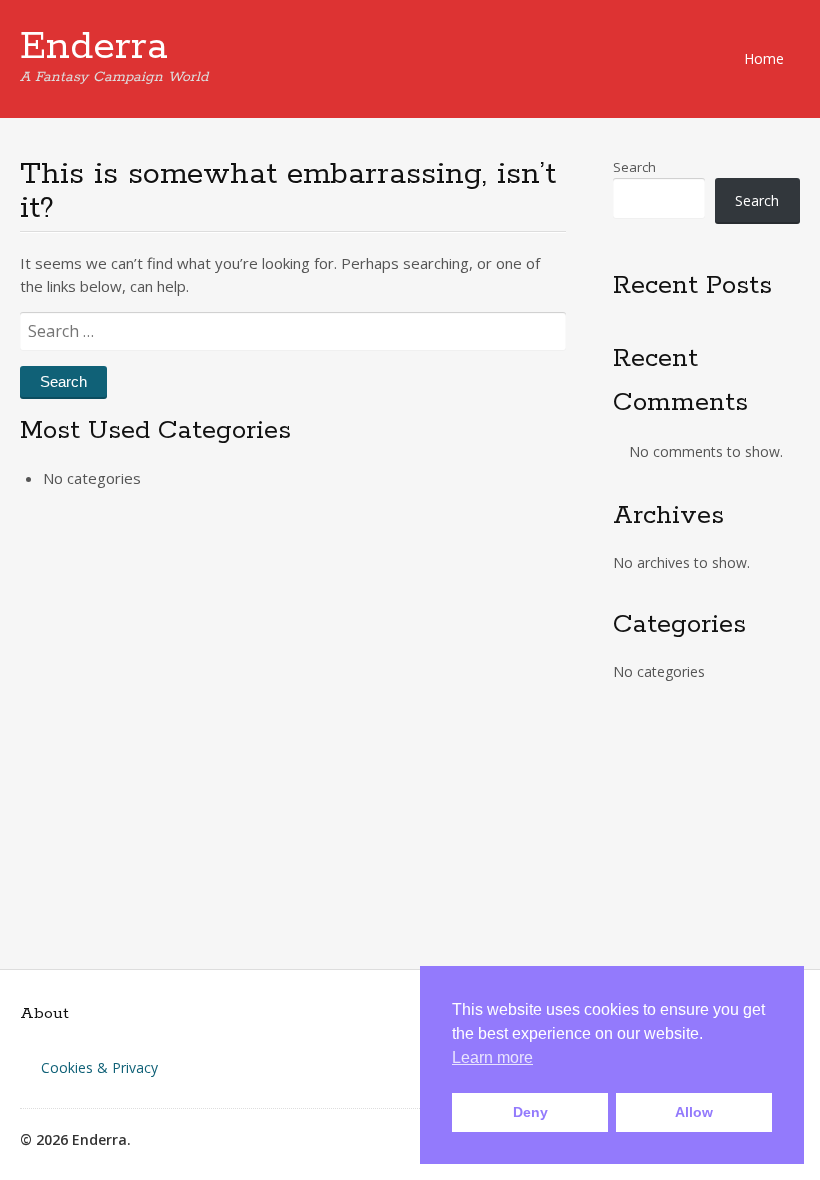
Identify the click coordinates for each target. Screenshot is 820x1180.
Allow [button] (694, 1112)
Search (634, 167)
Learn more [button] (492, 1057)
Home (764, 58)
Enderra (94, 47)
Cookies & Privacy (99, 1067)
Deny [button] (530, 1112)
